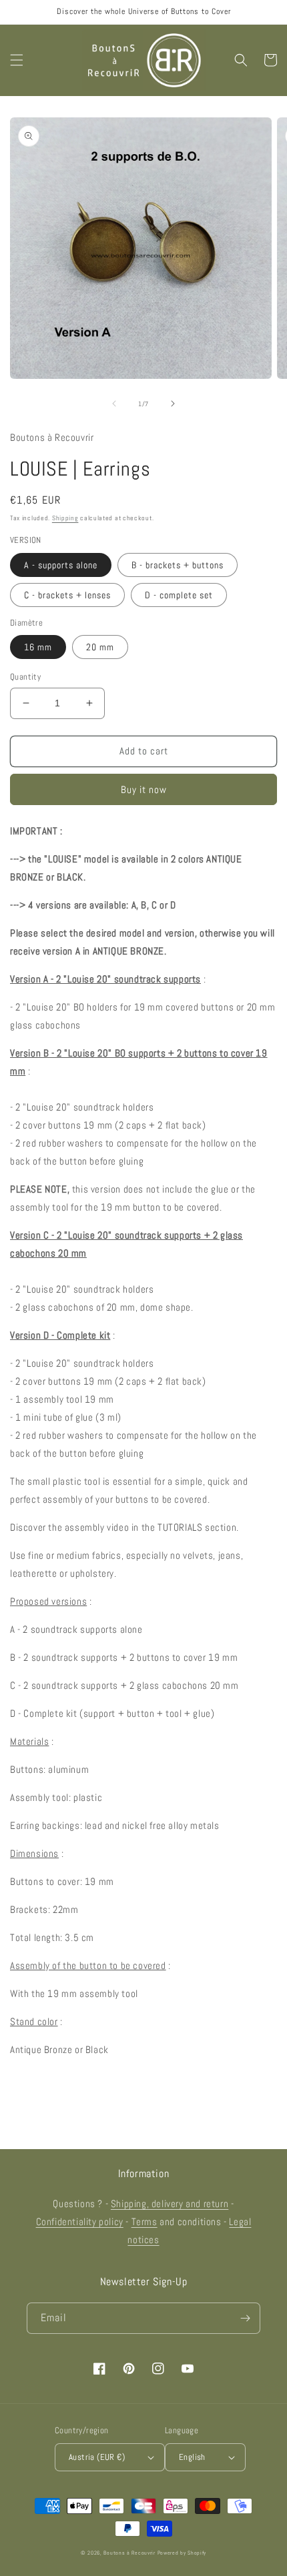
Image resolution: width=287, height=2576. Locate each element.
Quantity (25, 677)
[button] (17, 60)
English (192, 2457)
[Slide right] (173, 404)
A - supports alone (61, 565)
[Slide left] (114, 404)
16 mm (38, 647)
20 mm (100, 647)
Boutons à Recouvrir (129, 2553)
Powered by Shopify (182, 2553)
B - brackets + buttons (178, 565)
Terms (145, 2221)
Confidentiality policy (80, 2221)
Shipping (65, 518)
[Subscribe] (245, 2318)
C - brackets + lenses (67, 595)
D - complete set (179, 595)
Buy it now (144, 789)
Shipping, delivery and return (170, 2203)
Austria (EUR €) (97, 2457)
